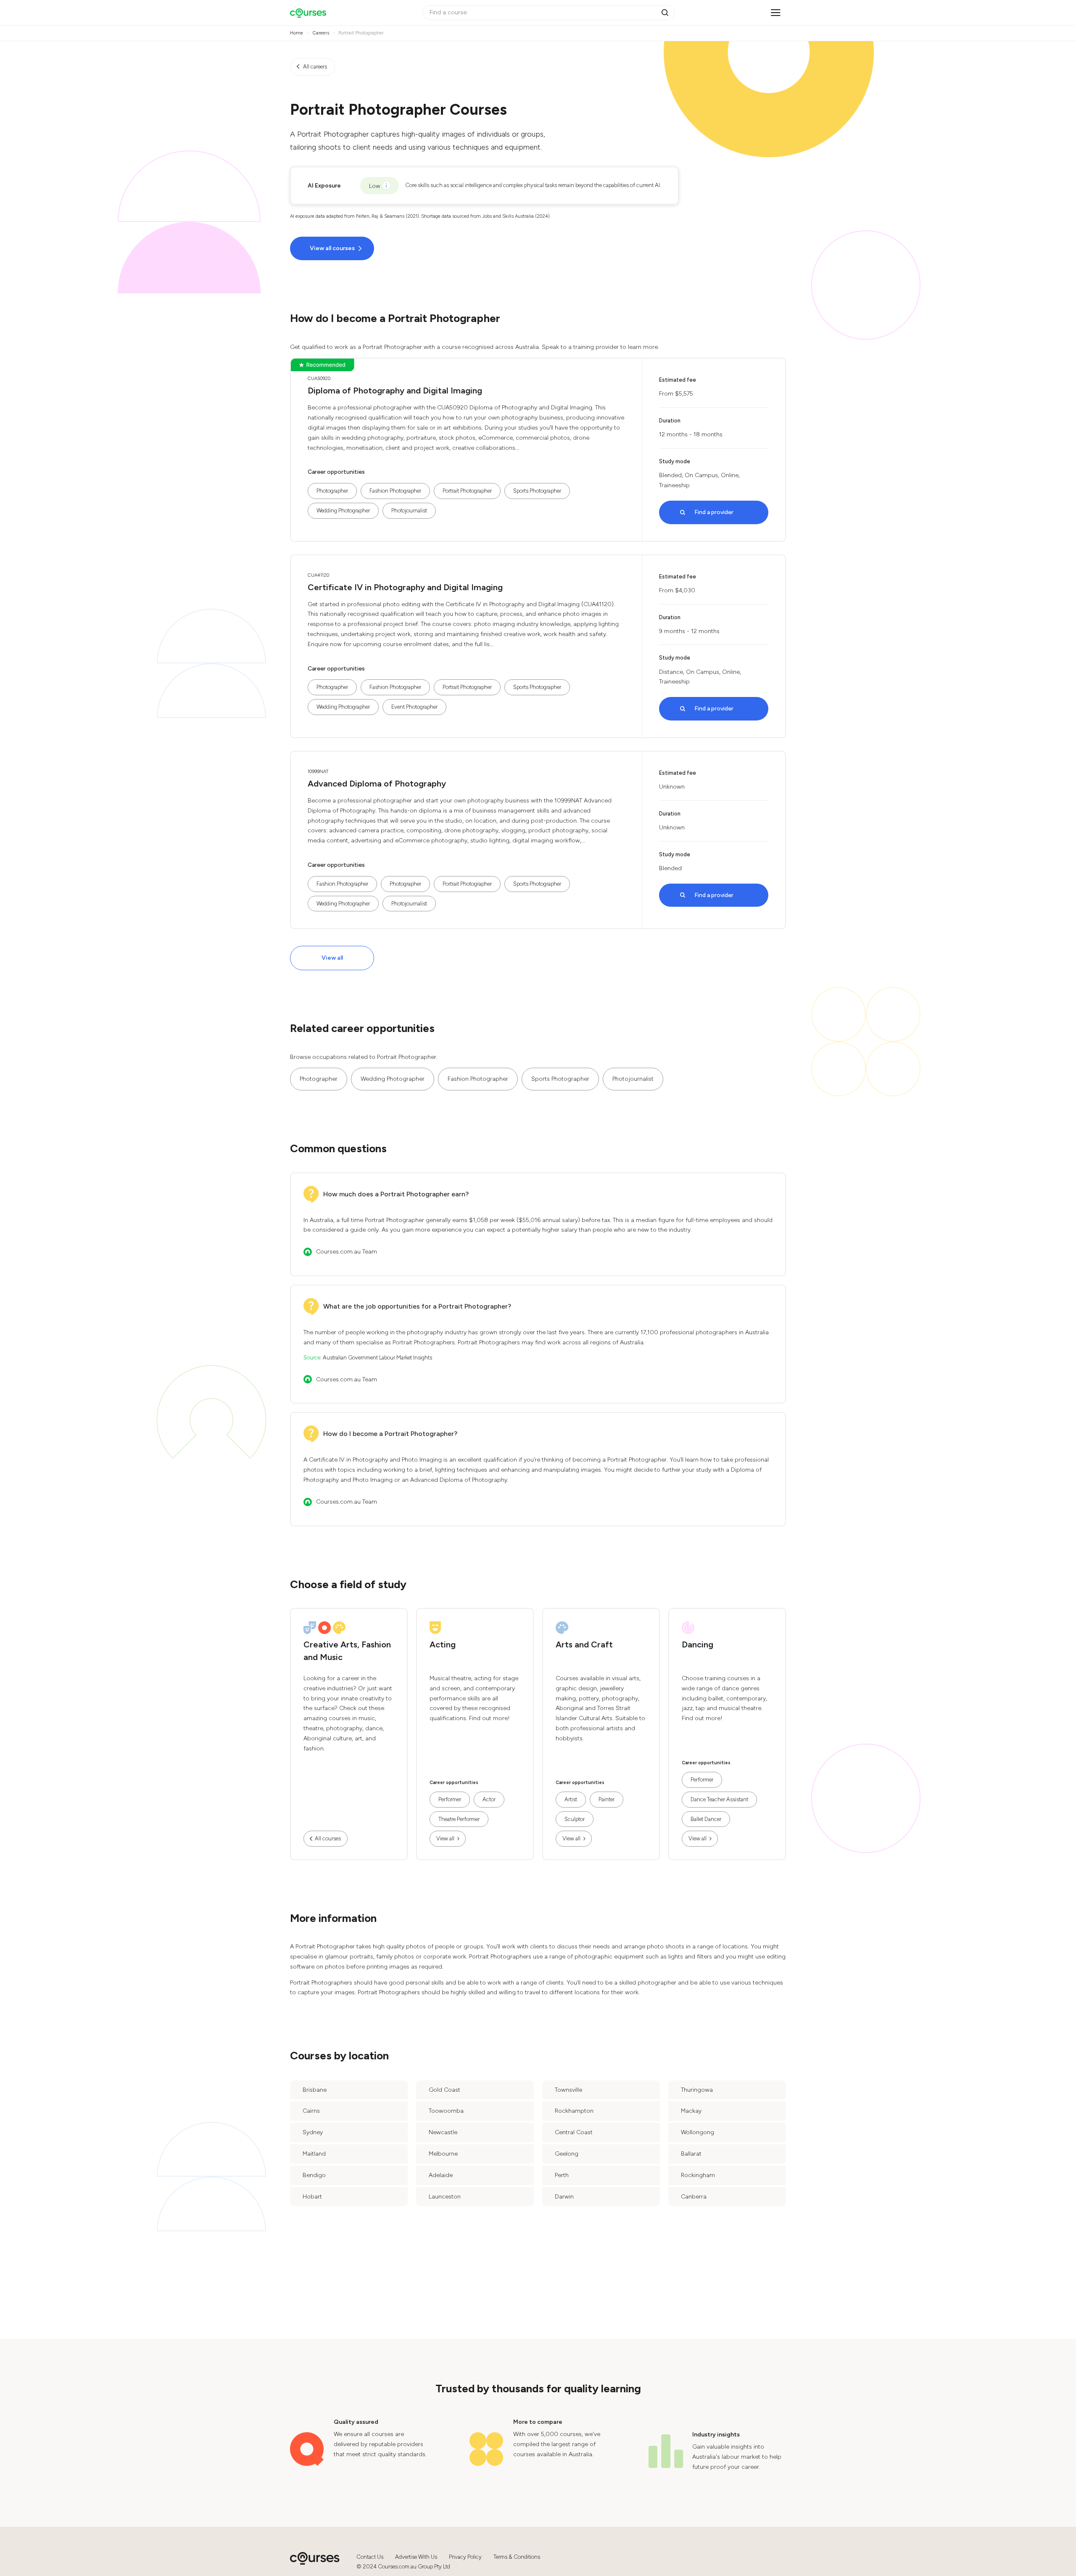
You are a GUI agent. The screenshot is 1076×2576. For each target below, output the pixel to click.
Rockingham (698, 2175)
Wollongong (698, 2132)
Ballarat (691, 2154)
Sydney (313, 2132)
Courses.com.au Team (347, 1252)
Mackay (691, 2111)
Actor (489, 1799)
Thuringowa (697, 2090)
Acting (443, 1644)
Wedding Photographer (343, 511)
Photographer (332, 491)
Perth (562, 2175)
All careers (315, 67)
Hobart (312, 2197)
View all (332, 958)
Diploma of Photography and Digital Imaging (395, 391)
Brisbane (315, 2090)
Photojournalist (409, 511)
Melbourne (443, 2154)
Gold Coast (444, 2090)
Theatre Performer (459, 1819)
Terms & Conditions (517, 2557)
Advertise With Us (416, 2557)
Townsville (568, 2090)
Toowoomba (446, 2111)
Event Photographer (414, 707)
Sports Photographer (537, 491)
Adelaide (441, 2175)
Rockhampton (574, 2111)
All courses (328, 1838)
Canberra (694, 2197)
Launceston (445, 2197)
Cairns (311, 2111)
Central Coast (574, 2132)
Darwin (564, 2197)
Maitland (314, 2154)
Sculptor (575, 1819)
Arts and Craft (584, 1644)
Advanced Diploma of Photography (377, 784)
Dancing (698, 1644)
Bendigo (314, 2175)
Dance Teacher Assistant (719, 1799)
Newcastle (443, 2132)
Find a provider (714, 512)
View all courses (332, 248)
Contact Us (370, 2557)
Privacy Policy (465, 2557)
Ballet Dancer (706, 1819)
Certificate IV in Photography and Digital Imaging (405, 587)
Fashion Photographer (395, 491)
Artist (571, 1799)
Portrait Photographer (467, 491)
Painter (607, 1799)
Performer (450, 1799)
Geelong (567, 2154)
